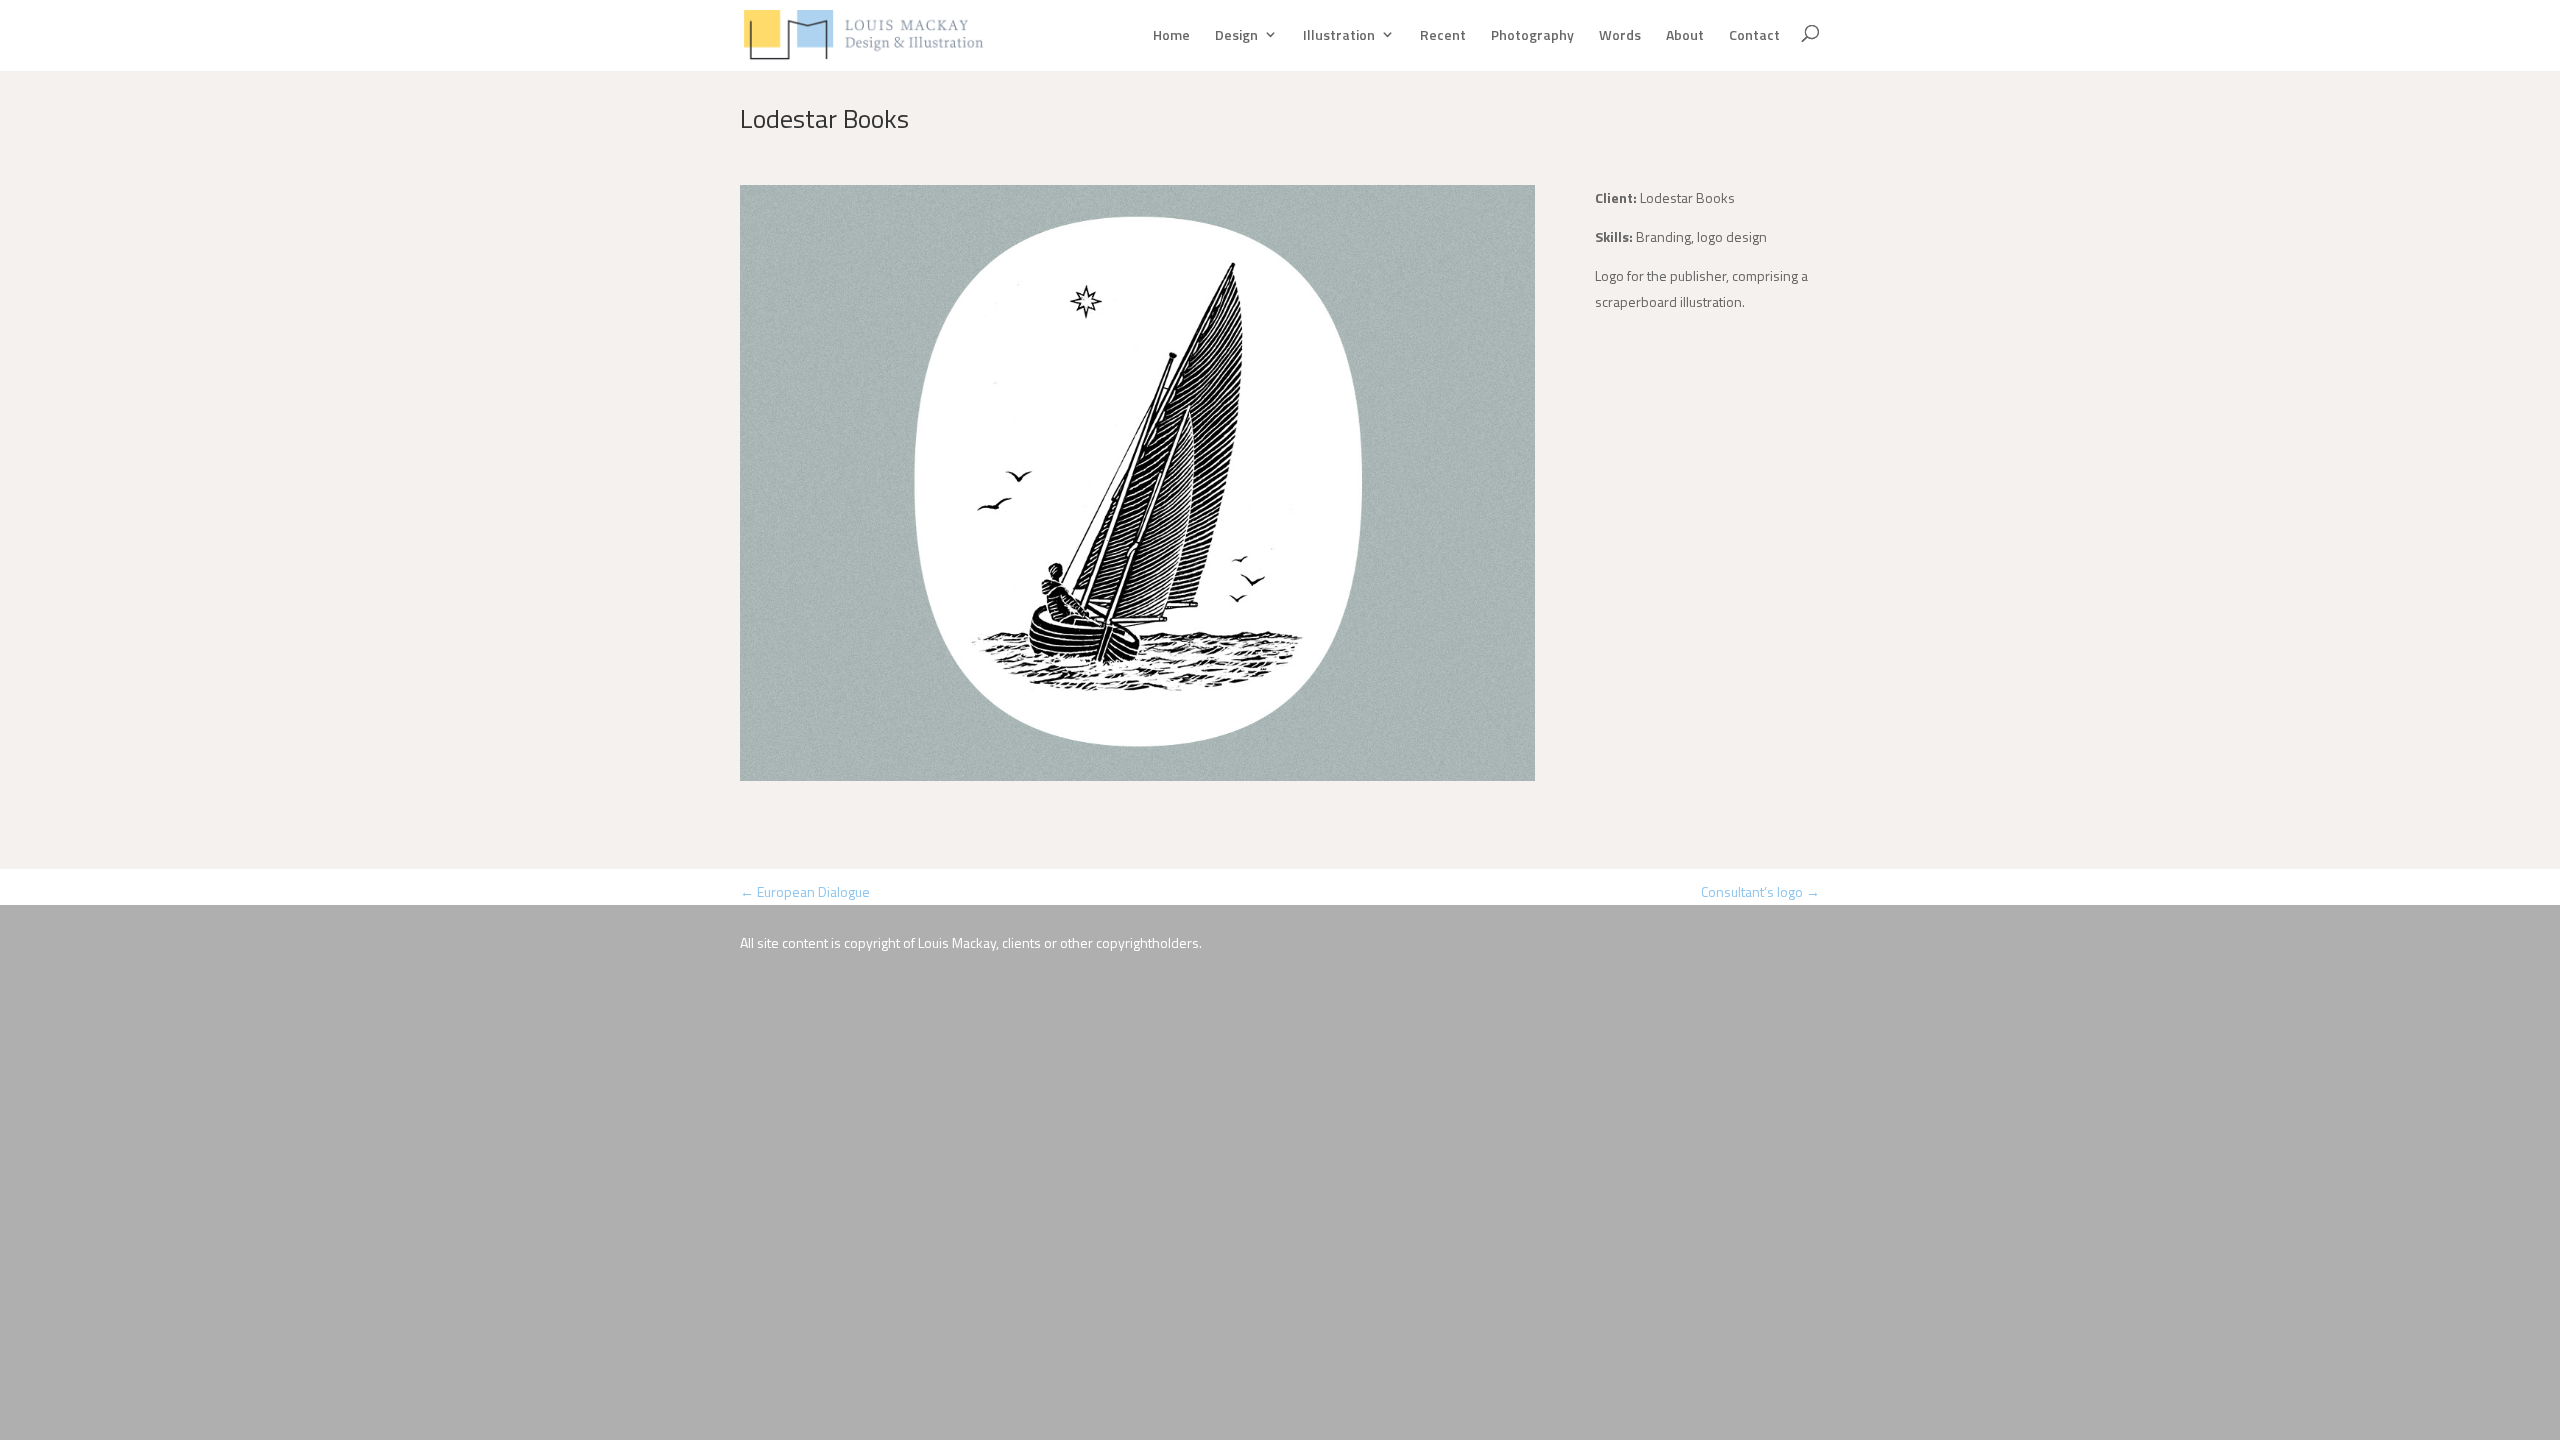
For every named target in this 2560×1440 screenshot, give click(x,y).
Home (1171, 35)
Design (1236, 35)
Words (1620, 35)
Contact (1754, 35)
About (1685, 35)
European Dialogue (805, 891)
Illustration (1339, 35)
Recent (1443, 35)
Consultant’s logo (1760, 891)
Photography (1532, 35)
